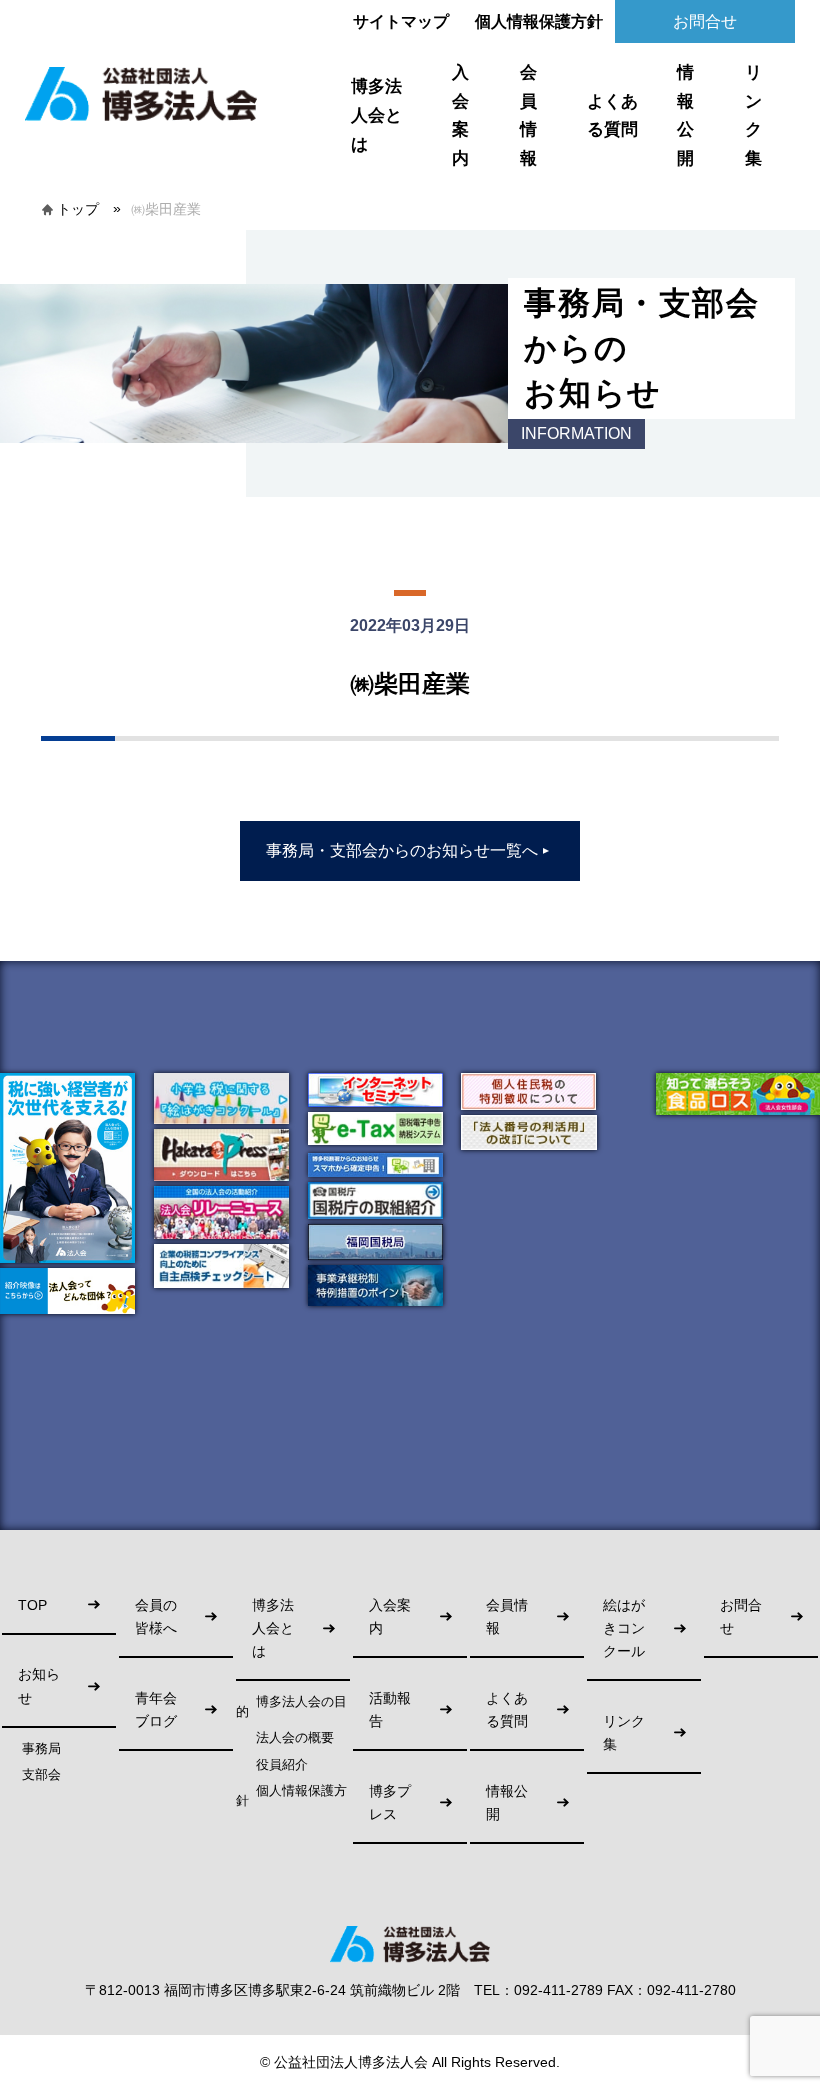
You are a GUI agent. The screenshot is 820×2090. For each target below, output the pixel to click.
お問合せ (705, 21)
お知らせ (39, 1686)
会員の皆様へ (156, 1617)
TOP (32, 1605)
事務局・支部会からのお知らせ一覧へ (408, 850)
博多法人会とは (376, 115)
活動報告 (390, 1710)
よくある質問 (612, 116)
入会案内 (460, 115)
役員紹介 (282, 1765)
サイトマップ (401, 21)
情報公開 (685, 115)
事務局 (41, 1749)
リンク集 (753, 115)
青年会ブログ (156, 1710)
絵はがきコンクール (624, 1628)
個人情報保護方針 (539, 21)
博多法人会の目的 (291, 1707)
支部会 (41, 1775)
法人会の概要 (295, 1738)
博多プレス (390, 1803)
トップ (78, 209)
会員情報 (528, 115)
